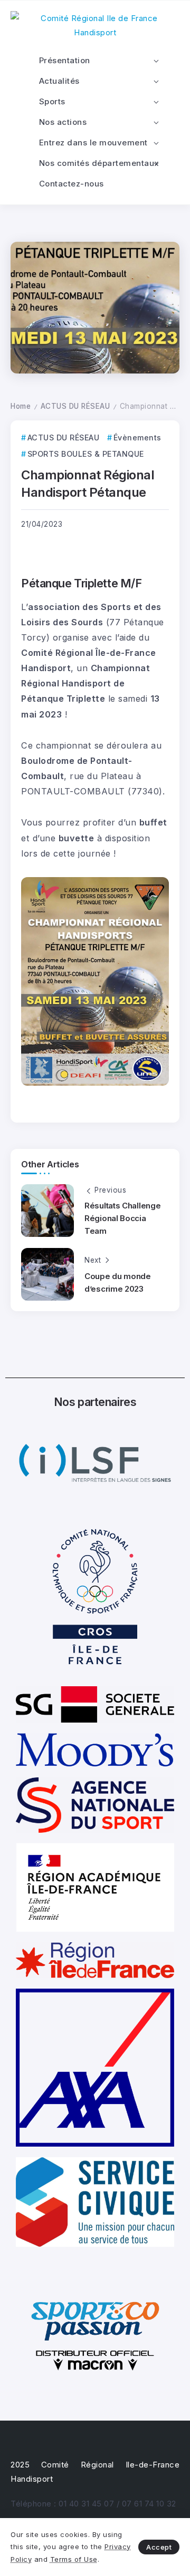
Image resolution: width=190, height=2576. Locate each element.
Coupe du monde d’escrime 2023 (118, 1282)
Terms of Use (74, 2559)
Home (21, 406)
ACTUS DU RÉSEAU (75, 406)
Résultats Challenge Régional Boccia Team (122, 1218)
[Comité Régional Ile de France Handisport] (95, 24)
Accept (159, 2547)
